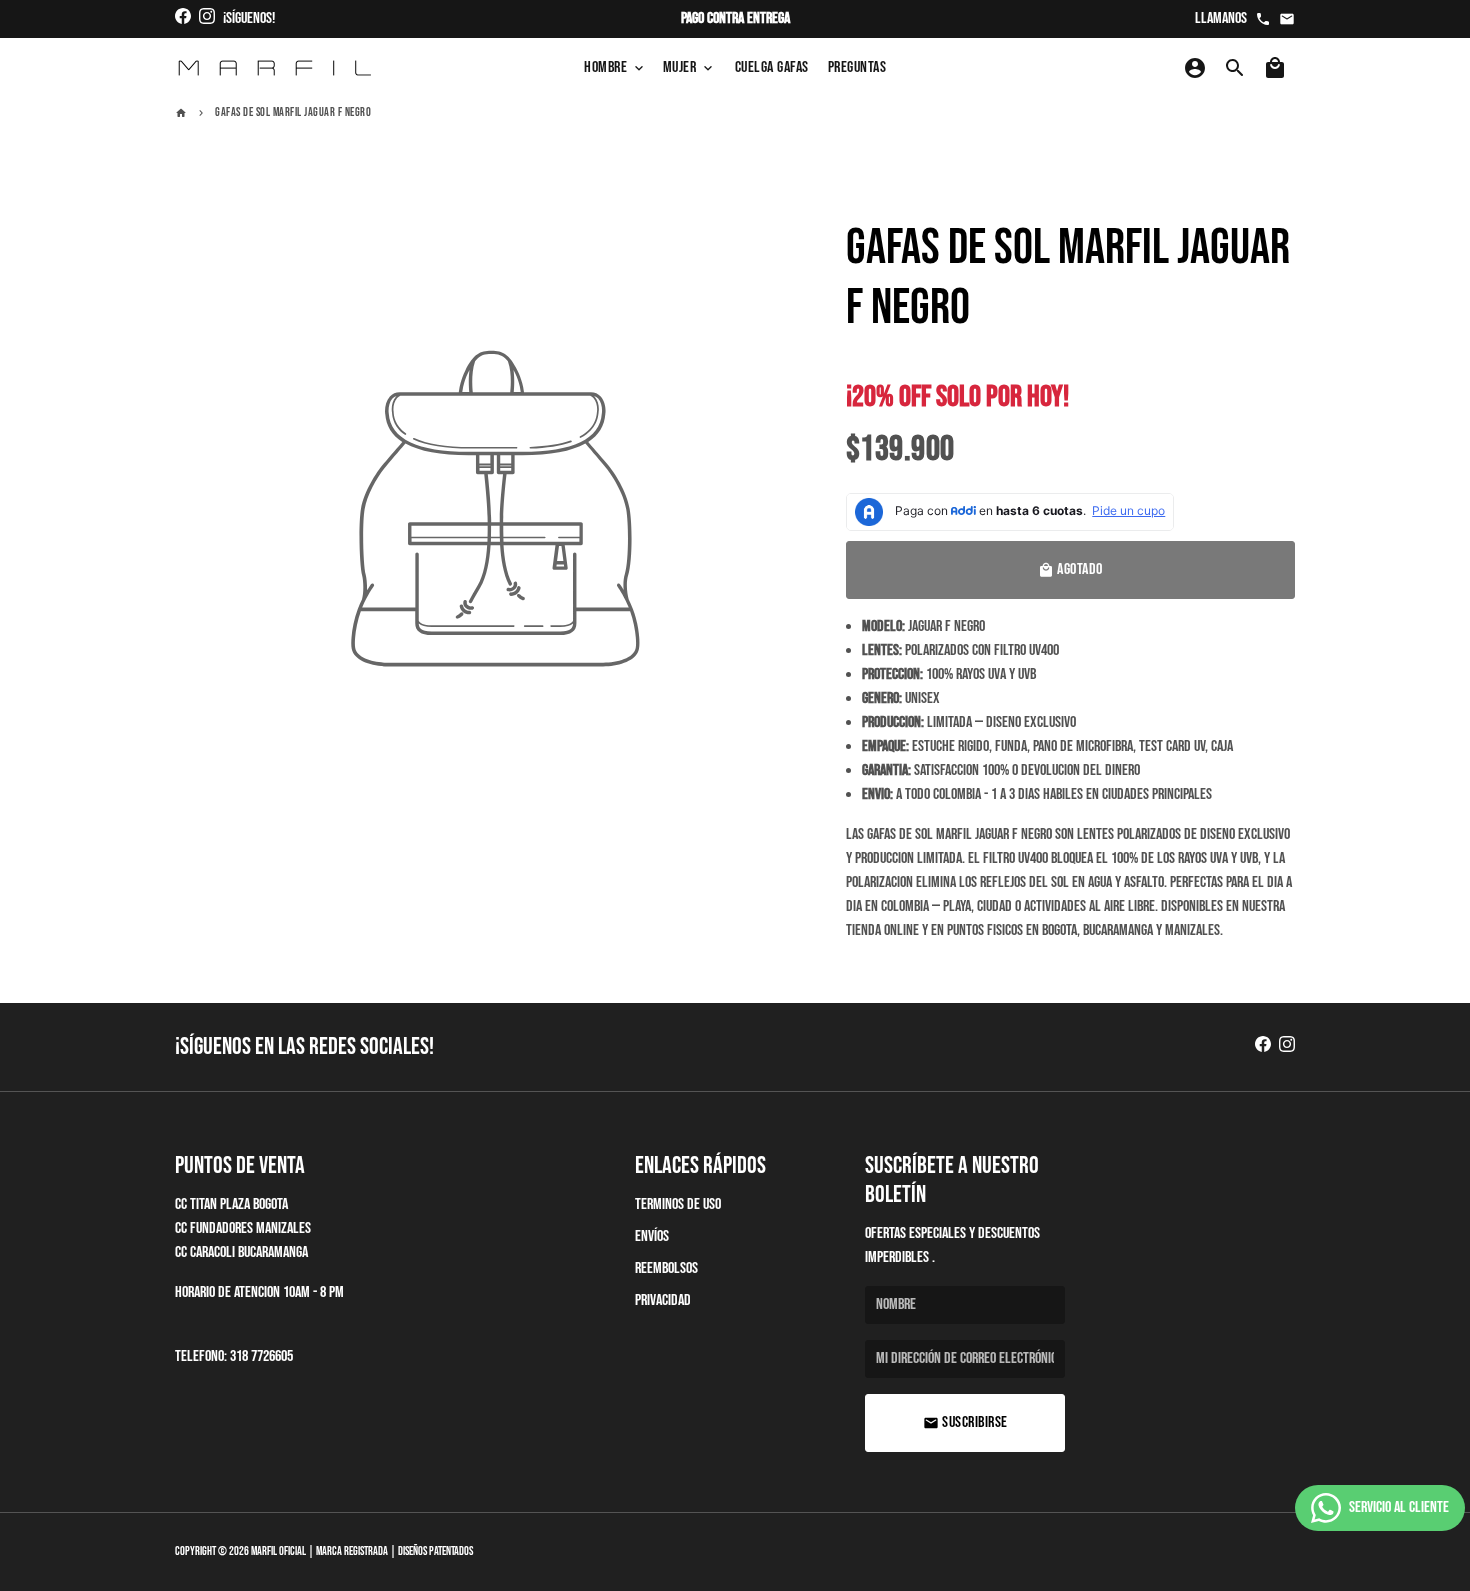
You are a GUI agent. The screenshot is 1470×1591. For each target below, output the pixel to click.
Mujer (689, 67)
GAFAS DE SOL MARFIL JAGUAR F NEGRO (293, 112)
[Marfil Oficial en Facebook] (183, 18)
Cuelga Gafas (772, 67)
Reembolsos (666, 1268)
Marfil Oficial (278, 1551)
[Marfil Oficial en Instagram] (207, 18)
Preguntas (857, 67)
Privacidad (663, 1300)
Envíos (652, 1236)
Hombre (615, 67)
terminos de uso (678, 1204)
